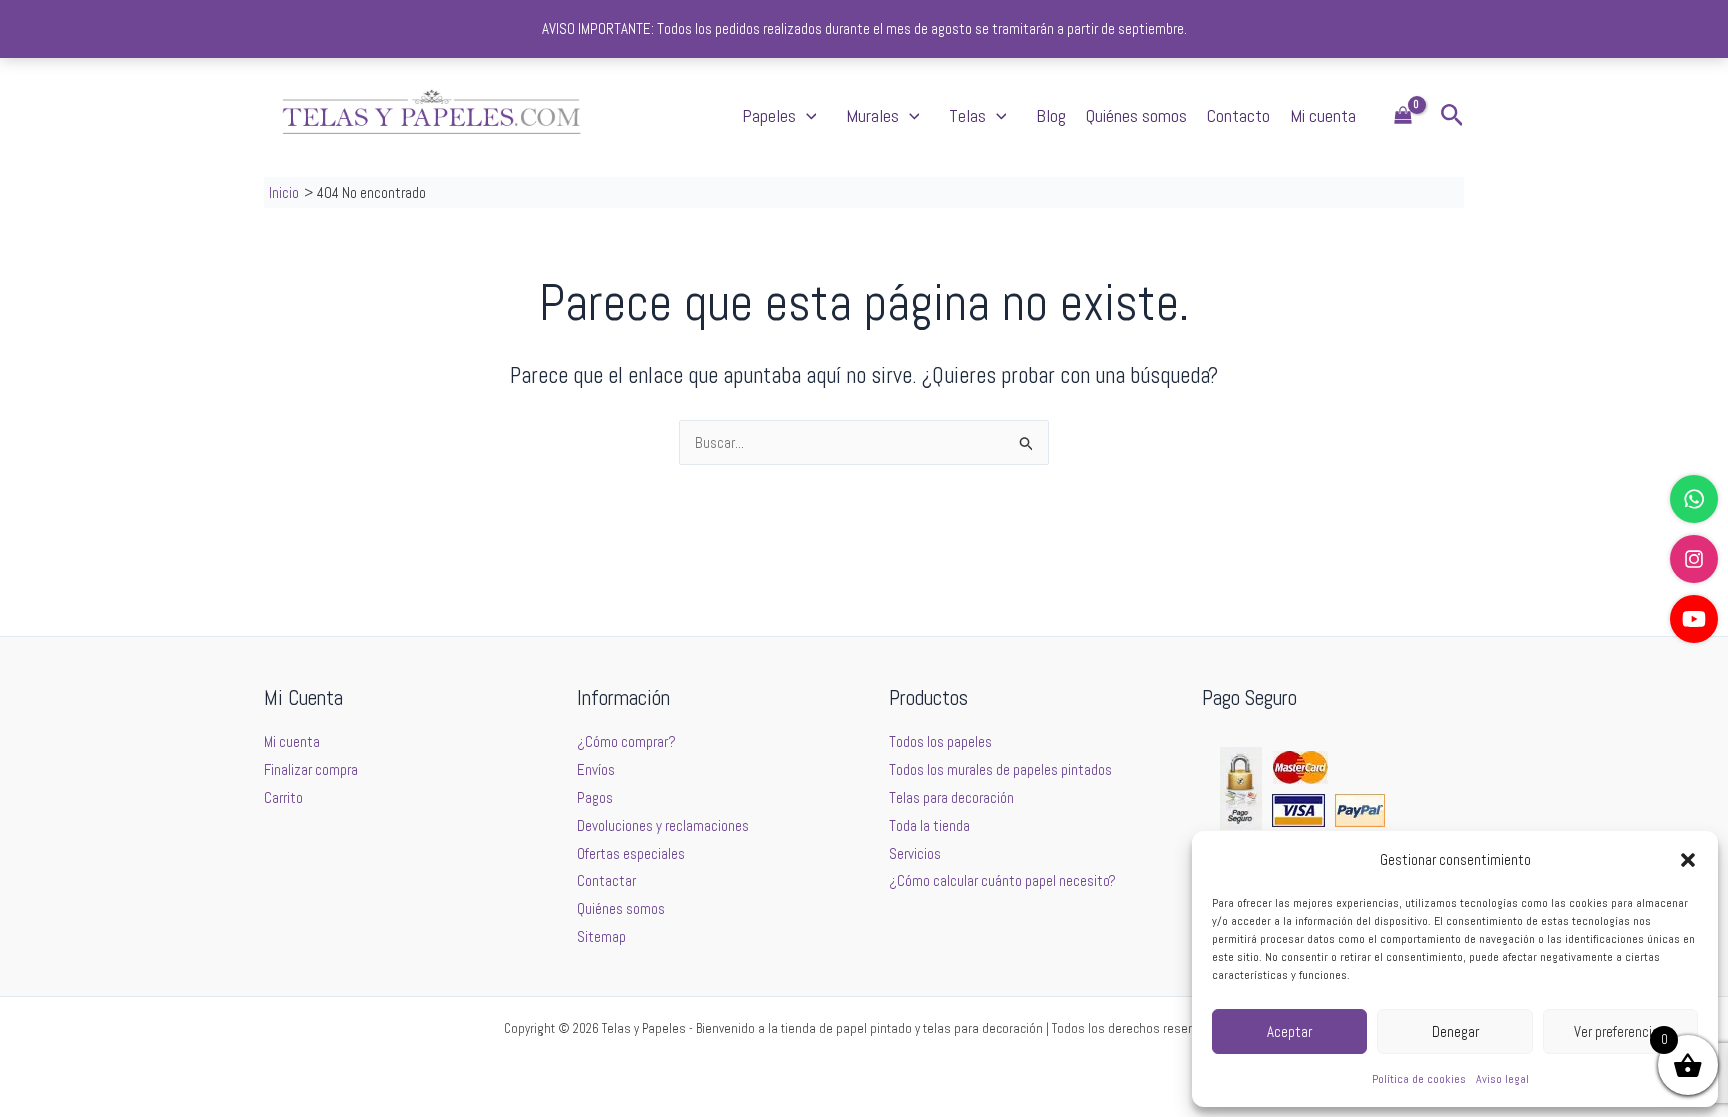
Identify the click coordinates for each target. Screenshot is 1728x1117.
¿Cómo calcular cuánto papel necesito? (1002, 880)
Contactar (606, 880)
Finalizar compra (311, 769)
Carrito (283, 797)
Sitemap (601, 936)
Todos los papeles (940, 741)
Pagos (595, 797)
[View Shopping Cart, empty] (1403, 116)
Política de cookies (1419, 1079)
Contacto (1238, 115)
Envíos (596, 769)
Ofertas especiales (631, 853)
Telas (967, 115)
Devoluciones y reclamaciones (663, 825)
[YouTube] (1694, 619)
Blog (1051, 115)
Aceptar (1289, 1031)
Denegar (1455, 1031)
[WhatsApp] (1694, 499)
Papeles (769, 115)
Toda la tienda (929, 825)
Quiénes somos (1136, 115)
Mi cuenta (1323, 115)
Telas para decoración (951, 797)
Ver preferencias (1620, 1031)
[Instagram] (1694, 559)
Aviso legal (1502, 1079)
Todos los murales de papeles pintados (1000, 769)
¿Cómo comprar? (626, 741)
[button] (1688, 860)
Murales (872, 115)
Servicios (915, 853)
